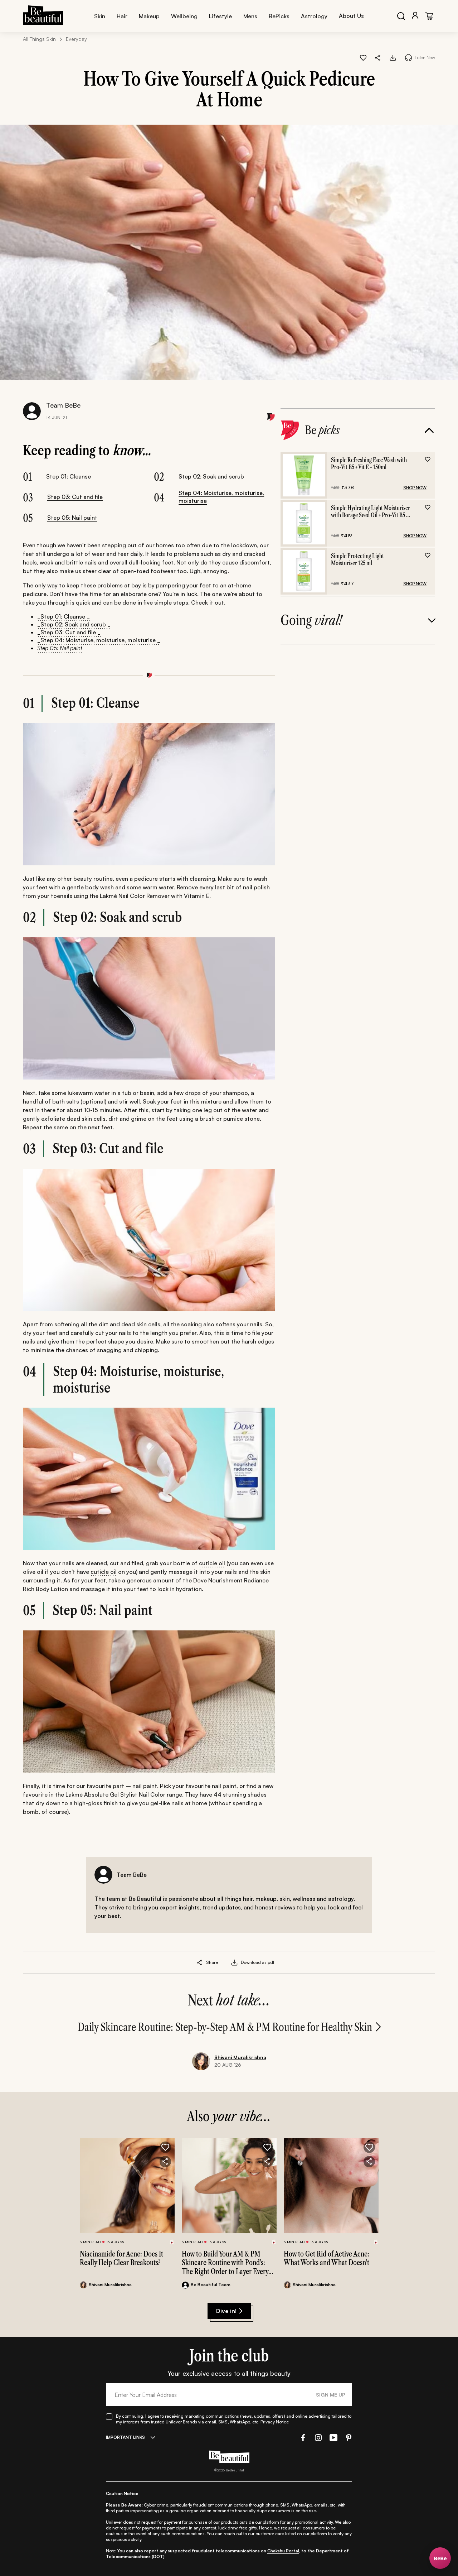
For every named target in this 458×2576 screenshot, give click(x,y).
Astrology (314, 16)
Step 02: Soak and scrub (211, 476)
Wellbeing (184, 16)
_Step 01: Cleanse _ (64, 616)
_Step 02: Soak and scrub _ (74, 624)
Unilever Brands (181, 2422)
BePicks (279, 16)
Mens (250, 16)
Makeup (149, 16)
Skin (100, 16)
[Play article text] (408, 57)
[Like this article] (363, 57)
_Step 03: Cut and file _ (69, 632)
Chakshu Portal (283, 2551)
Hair (122, 16)
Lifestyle (220, 16)
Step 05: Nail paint (72, 518)
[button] (378, 57)
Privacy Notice (275, 2422)
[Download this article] (393, 57)
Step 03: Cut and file (75, 497)
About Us (351, 16)
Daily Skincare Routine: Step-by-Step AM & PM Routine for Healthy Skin (225, 2027)
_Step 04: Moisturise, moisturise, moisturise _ (99, 640)
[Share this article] (200, 1962)
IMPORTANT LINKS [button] (125, 2437)
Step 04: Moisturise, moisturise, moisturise (221, 497)
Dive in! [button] (226, 2311)
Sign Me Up (331, 2395)
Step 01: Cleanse (69, 476)
